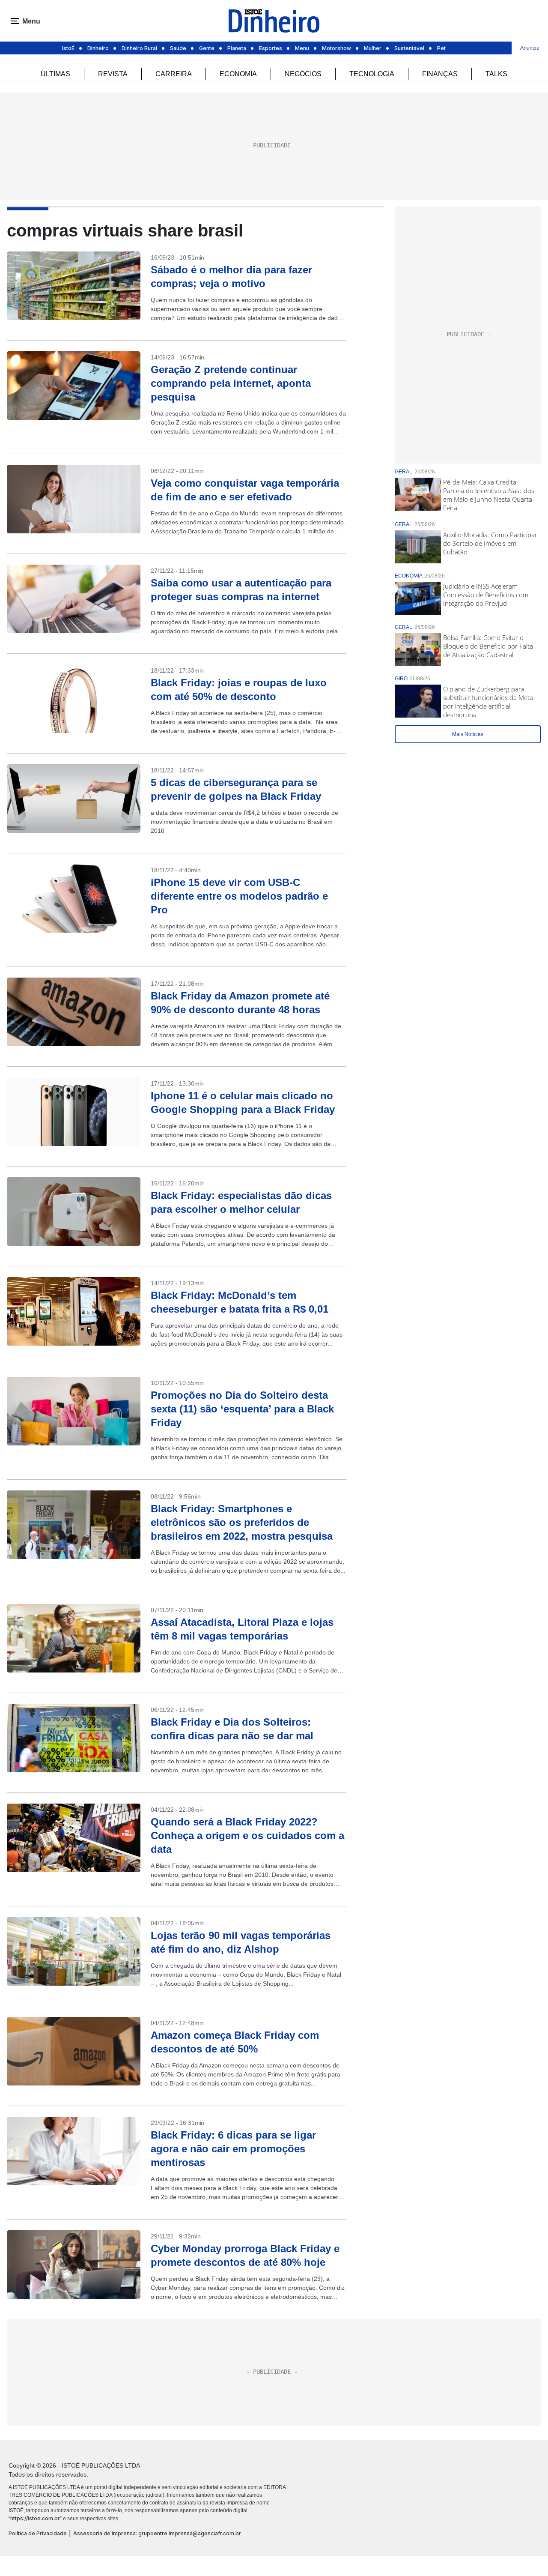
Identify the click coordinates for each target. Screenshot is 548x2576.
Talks (496, 74)
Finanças (440, 74)
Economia (238, 74)
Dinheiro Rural (139, 48)
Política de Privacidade (38, 2533)
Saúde (178, 48)
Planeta (237, 48)
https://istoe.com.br (35, 2518)
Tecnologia (372, 74)
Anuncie (530, 48)
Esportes (271, 48)
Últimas (55, 74)
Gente (207, 48)
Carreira (174, 74)
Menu (302, 48)
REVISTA (113, 74)
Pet (441, 48)
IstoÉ (68, 48)
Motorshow (337, 48)
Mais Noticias (468, 734)
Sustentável (409, 48)
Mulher (373, 48)
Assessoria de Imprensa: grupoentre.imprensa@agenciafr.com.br (157, 2533)
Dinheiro (98, 48)
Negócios (303, 74)
